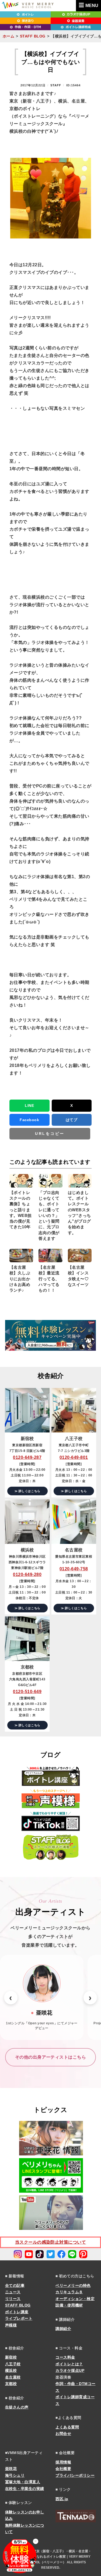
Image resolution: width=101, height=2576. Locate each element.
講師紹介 (63, 2329)
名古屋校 (13, 2377)
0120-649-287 (27, 1457)
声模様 (11, 2325)
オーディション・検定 (75, 2299)
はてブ (72, 1120)
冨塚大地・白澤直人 (23, 2482)
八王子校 (13, 2364)
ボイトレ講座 (17, 2312)
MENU (92, 6)
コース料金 (65, 2357)
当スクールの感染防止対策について (51, 2242)
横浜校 (11, 2370)
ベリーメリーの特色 (73, 2285)
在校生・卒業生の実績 (25, 2489)
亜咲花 (11, 2469)
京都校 (11, 2384)
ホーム (8, 36)
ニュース (13, 2292)
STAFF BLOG (33, 36)
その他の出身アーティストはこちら (51, 2057)
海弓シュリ (15, 2475)
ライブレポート (19, 2318)
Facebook (29, 1120)
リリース (13, 2299)
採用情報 (63, 2462)
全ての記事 (15, 2285)
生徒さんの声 (17, 2407)
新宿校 (11, 2357)
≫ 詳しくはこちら (27, 1491)
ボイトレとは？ (69, 2364)
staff (56, 85)
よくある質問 (67, 2427)
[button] (11, 1998)
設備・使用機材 (69, 2305)
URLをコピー (50, 1134)
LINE (29, 1106)
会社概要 (63, 2469)
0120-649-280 (27, 1574)
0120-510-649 (27, 1692)
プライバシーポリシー (75, 2475)
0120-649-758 (74, 1569)
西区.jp (62, 2499)
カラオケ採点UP (70, 2370)
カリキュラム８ (69, 2292)
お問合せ (63, 2434)
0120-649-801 (74, 1457)
